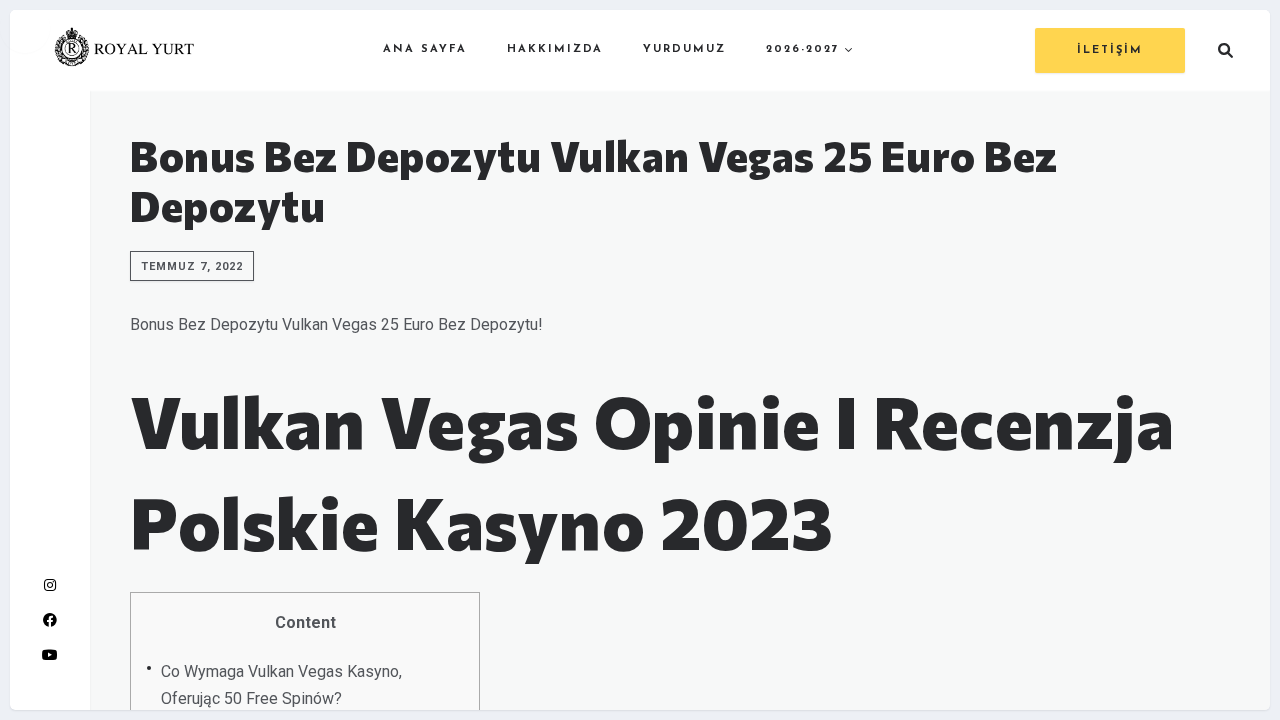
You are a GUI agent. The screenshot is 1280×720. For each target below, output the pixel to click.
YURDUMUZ (684, 49)
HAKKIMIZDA (555, 49)
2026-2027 (803, 49)
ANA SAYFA (425, 49)
